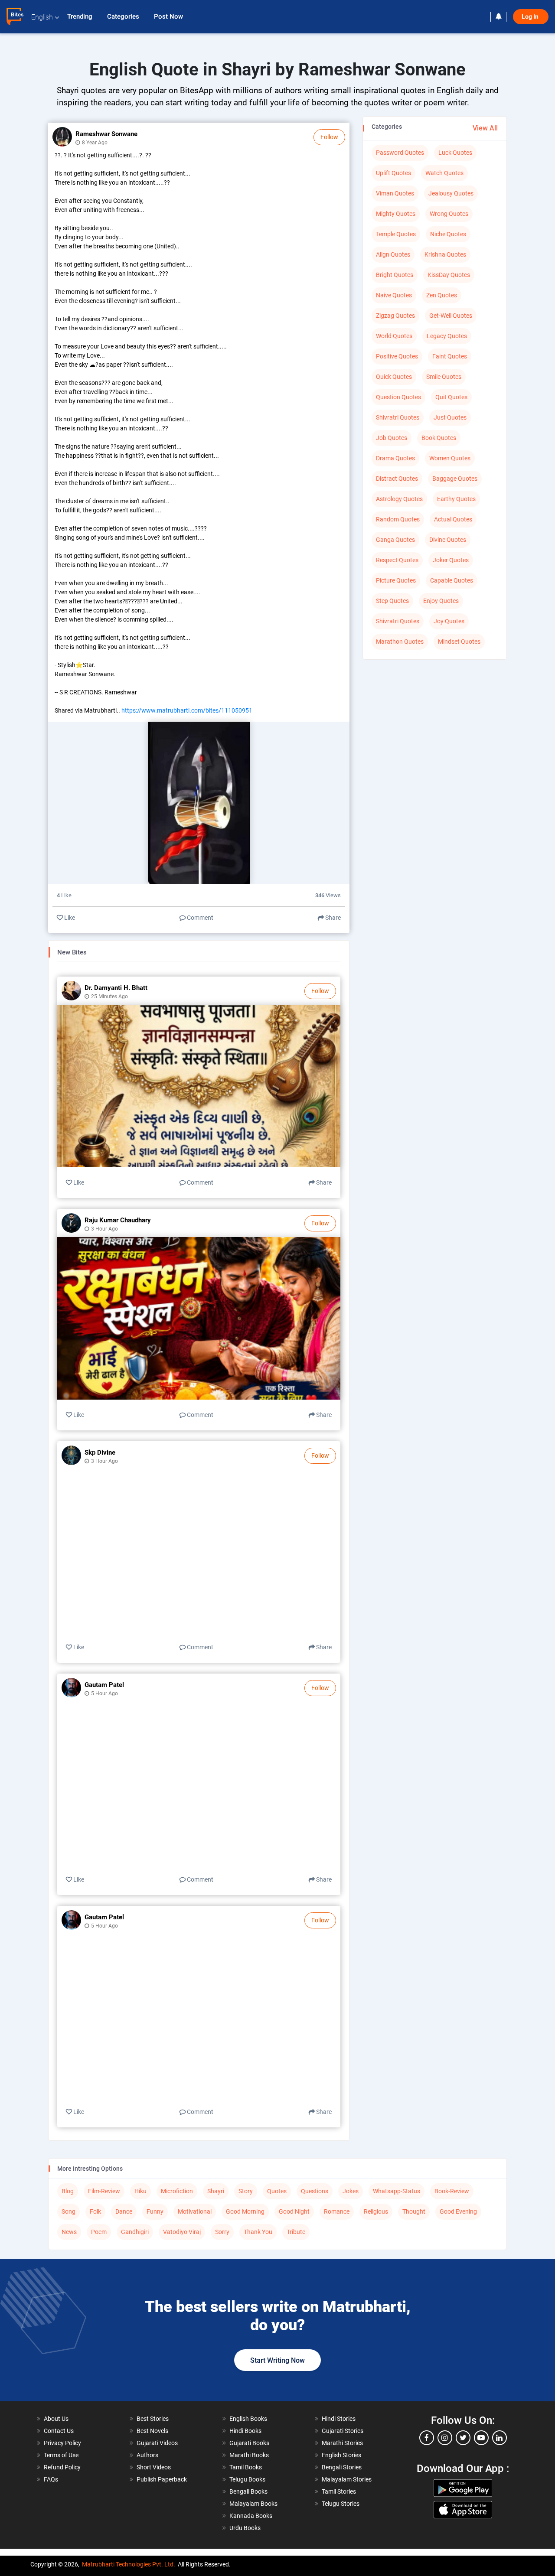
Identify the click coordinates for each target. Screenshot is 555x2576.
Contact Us (59, 2431)
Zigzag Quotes (395, 316)
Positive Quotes (397, 356)
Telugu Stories (341, 2504)
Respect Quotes (397, 560)
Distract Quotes (397, 479)
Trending (81, 16)
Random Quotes (398, 519)
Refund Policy (62, 2467)
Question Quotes (398, 397)
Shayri (216, 2191)
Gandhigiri (135, 2232)
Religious (376, 2211)
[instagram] (445, 2438)
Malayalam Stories (347, 2479)
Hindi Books (245, 2431)
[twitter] (463, 2438)
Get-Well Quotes (451, 316)
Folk (95, 2211)
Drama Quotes (395, 458)
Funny (155, 2211)
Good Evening (458, 2211)
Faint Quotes (450, 356)
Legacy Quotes (447, 336)
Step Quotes (392, 601)
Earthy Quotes (456, 499)
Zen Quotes (442, 295)
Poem (99, 2232)
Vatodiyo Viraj (182, 2232)
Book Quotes (439, 438)
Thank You (258, 2232)
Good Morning (245, 2211)
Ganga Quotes (395, 540)
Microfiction (177, 2191)
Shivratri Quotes (398, 417)
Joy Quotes (449, 621)
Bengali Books (248, 2491)
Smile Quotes (444, 377)
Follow (329, 137)
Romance (337, 2211)
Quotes (277, 2191)
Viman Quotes (395, 193)
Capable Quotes (452, 580)
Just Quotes (450, 417)
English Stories (341, 2455)
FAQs (51, 2479)
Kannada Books (251, 2516)
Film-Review (104, 2191)
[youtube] (481, 2438)
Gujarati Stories (343, 2431)
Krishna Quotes (445, 254)
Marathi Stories (342, 2443)
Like (69, 918)
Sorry (222, 2232)
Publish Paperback (162, 2479)
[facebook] (427, 2438)
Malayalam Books (253, 2504)
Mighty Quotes (396, 214)
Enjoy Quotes (441, 601)
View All (485, 128)
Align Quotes (393, 254)
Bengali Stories (342, 2467)
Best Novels (152, 2431)
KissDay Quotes (449, 275)
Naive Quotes (394, 295)
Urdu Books (245, 2528)
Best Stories (153, 2419)
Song (69, 2211)
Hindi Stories (339, 2419)
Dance (124, 2211)
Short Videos (154, 2467)
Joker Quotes (451, 560)
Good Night (294, 2211)
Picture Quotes (396, 580)
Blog (68, 2191)
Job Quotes (392, 438)
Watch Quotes (444, 173)
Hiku (140, 2191)
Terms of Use (61, 2455)
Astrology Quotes (399, 499)
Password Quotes (400, 153)
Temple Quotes (396, 234)
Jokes (351, 2191)
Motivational (195, 2211)
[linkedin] (499, 2438)
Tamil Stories (339, 2491)
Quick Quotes (394, 377)
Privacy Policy (62, 2443)
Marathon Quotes (400, 642)
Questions (315, 2191)
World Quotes (394, 336)
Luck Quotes (455, 153)
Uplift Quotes (393, 173)
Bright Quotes (395, 275)
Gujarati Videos (157, 2443)
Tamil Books (246, 2467)
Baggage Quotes (455, 479)
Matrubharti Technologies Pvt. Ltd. (129, 2564)
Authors (147, 2455)
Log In (531, 17)
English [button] (42, 17)
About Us (56, 2419)
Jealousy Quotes (451, 193)
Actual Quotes (453, 519)
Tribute (296, 2232)
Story (246, 2191)
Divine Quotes (448, 540)
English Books (248, 2419)
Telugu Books (247, 2479)
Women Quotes (450, 458)
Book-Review (452, 2191)
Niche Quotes (448, 234)
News (69, 2232)
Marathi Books (249, 2455)
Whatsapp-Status (397, 2191)
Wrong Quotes (449, 214)
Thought (414, 2211)
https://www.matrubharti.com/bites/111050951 (187, 710)
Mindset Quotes (459, 642)
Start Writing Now (277, 2360)
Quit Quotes (451, 397)
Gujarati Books (249, 2443)
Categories (124, 16)
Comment (199, 918)
